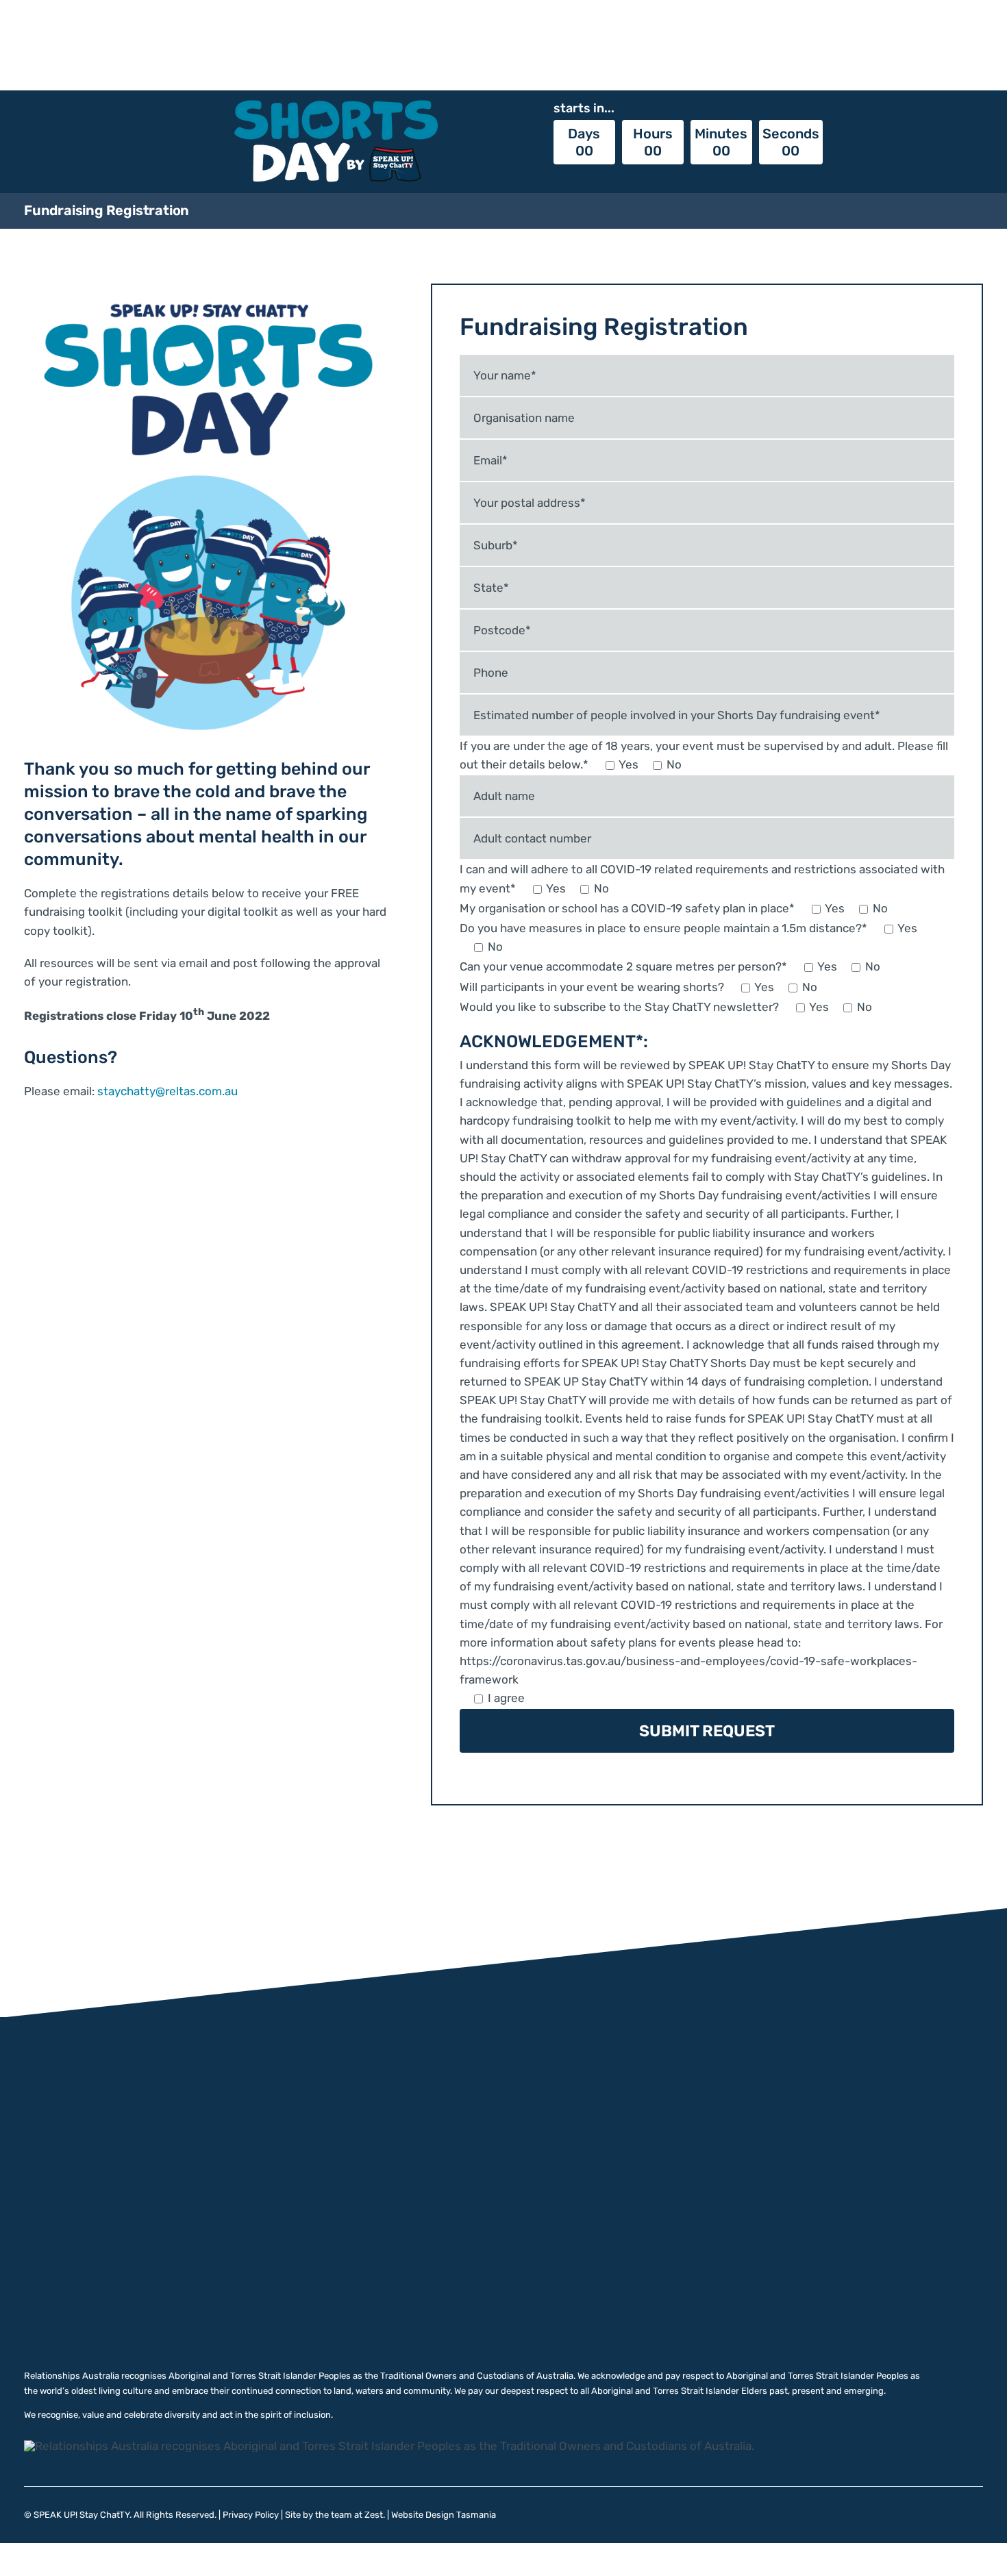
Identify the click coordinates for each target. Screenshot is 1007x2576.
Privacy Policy (251, 2515)
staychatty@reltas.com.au (167, 1091)
